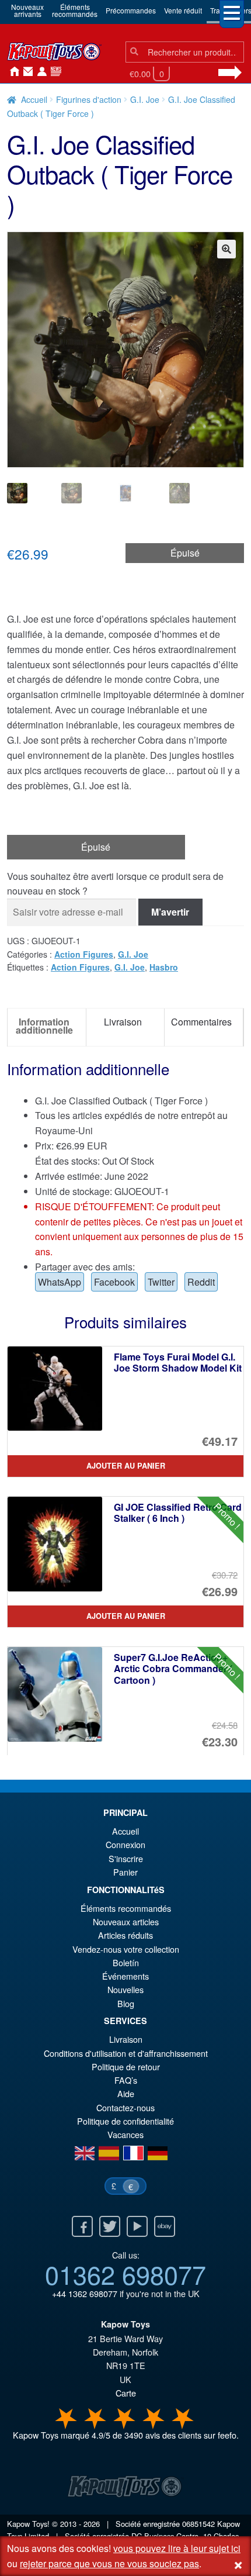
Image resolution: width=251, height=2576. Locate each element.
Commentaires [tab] (201, 1022)
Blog (126, 2003)
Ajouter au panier (126, 1466)
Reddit (201, 1282)
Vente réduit (183, 10)
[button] (226, 249)
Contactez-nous (26, 72)
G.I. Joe (145, 99)
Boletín (126, 1962)
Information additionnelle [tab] (44, 1026)
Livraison (126, 2039)
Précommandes (131, 10)
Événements (125, 1976)
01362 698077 (125, 2274)
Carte (126, 2393)
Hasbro (164, 967)
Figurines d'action (89, 99)
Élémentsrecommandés (75, 10)
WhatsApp (60, 1282)
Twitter (161, 1282)
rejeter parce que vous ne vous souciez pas (109, 2563)
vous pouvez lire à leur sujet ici (177, 2548)
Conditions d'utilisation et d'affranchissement (126, 2053)
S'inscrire (126, 1858)
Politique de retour (126, 2066)
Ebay (165, 2226)
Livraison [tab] (123, 1022)
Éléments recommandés (126, 1908)
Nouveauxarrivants (27, 10)
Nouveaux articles (126, 1921)
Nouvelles (54, 72)
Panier (125, 1872)
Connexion (40, 72)
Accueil (12, 72)
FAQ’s (126, 2080)
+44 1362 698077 (85, 2293)
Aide (126, 2093)
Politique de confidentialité (125, 2121)
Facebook (114, 1282)
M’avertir (170, 912)
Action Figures (84, 954)
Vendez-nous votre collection (126, 1949)
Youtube (137, 2226)
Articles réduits (125, 1935)
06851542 (198, 2524)
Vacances (125, 2134)
